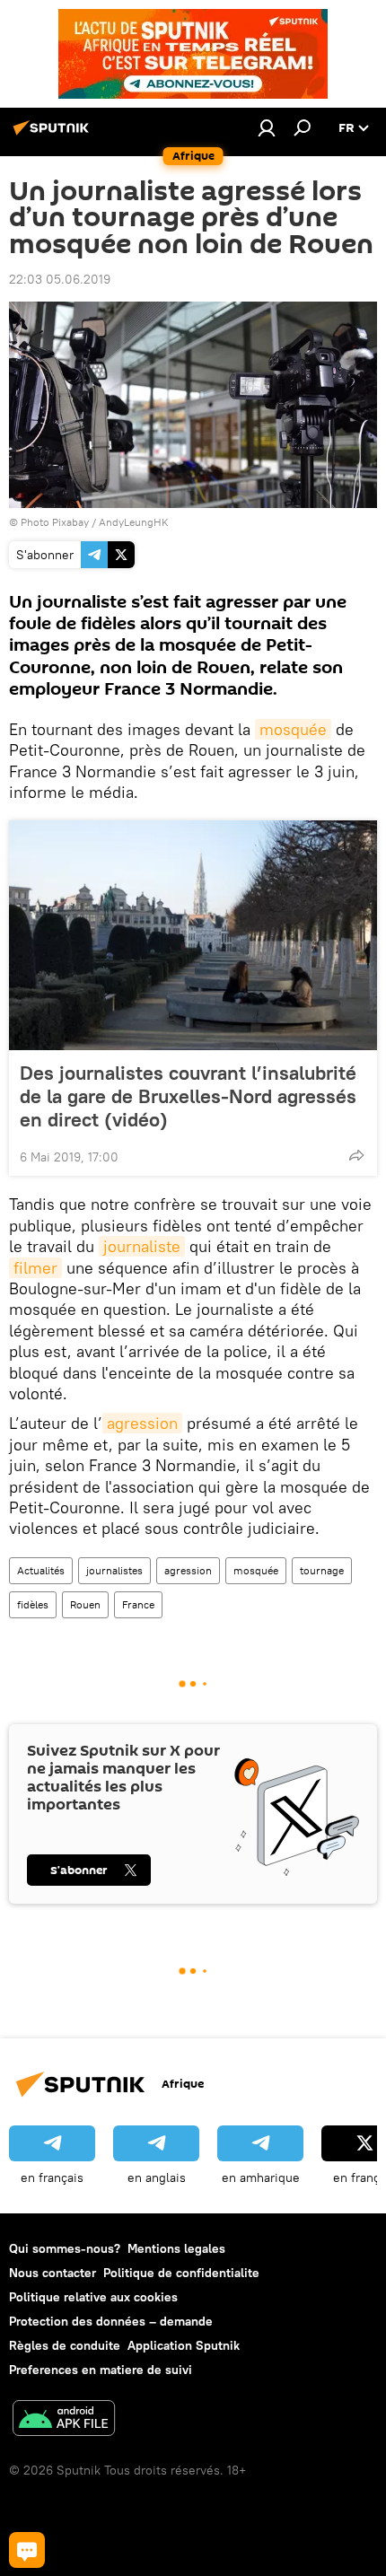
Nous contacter (53, 2273)
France (138, 1604)
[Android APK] (64, 2420)
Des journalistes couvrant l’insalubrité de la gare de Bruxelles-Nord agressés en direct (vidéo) (188, 1096)
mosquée (293, 729)
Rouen (85, 1604)
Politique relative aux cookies (93, 2297)
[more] (356, 1155)
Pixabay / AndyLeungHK (110, 522)
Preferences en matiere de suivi (101, 2370)
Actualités (41, 1570)
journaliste (142, 1246)
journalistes (114, 1570)
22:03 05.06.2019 (60, 279)
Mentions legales (176, 2248)
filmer (35, 1268)
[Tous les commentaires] (27, 2550)
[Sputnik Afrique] (54, 135)
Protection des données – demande (111, 2321)
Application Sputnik (184, 2345)
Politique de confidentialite (181, 2273)
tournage (322, 1570)
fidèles (33, 1604)
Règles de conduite (65, 2345)
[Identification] (267, 127)
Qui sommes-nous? (65, 2248)
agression (142, 1423)
